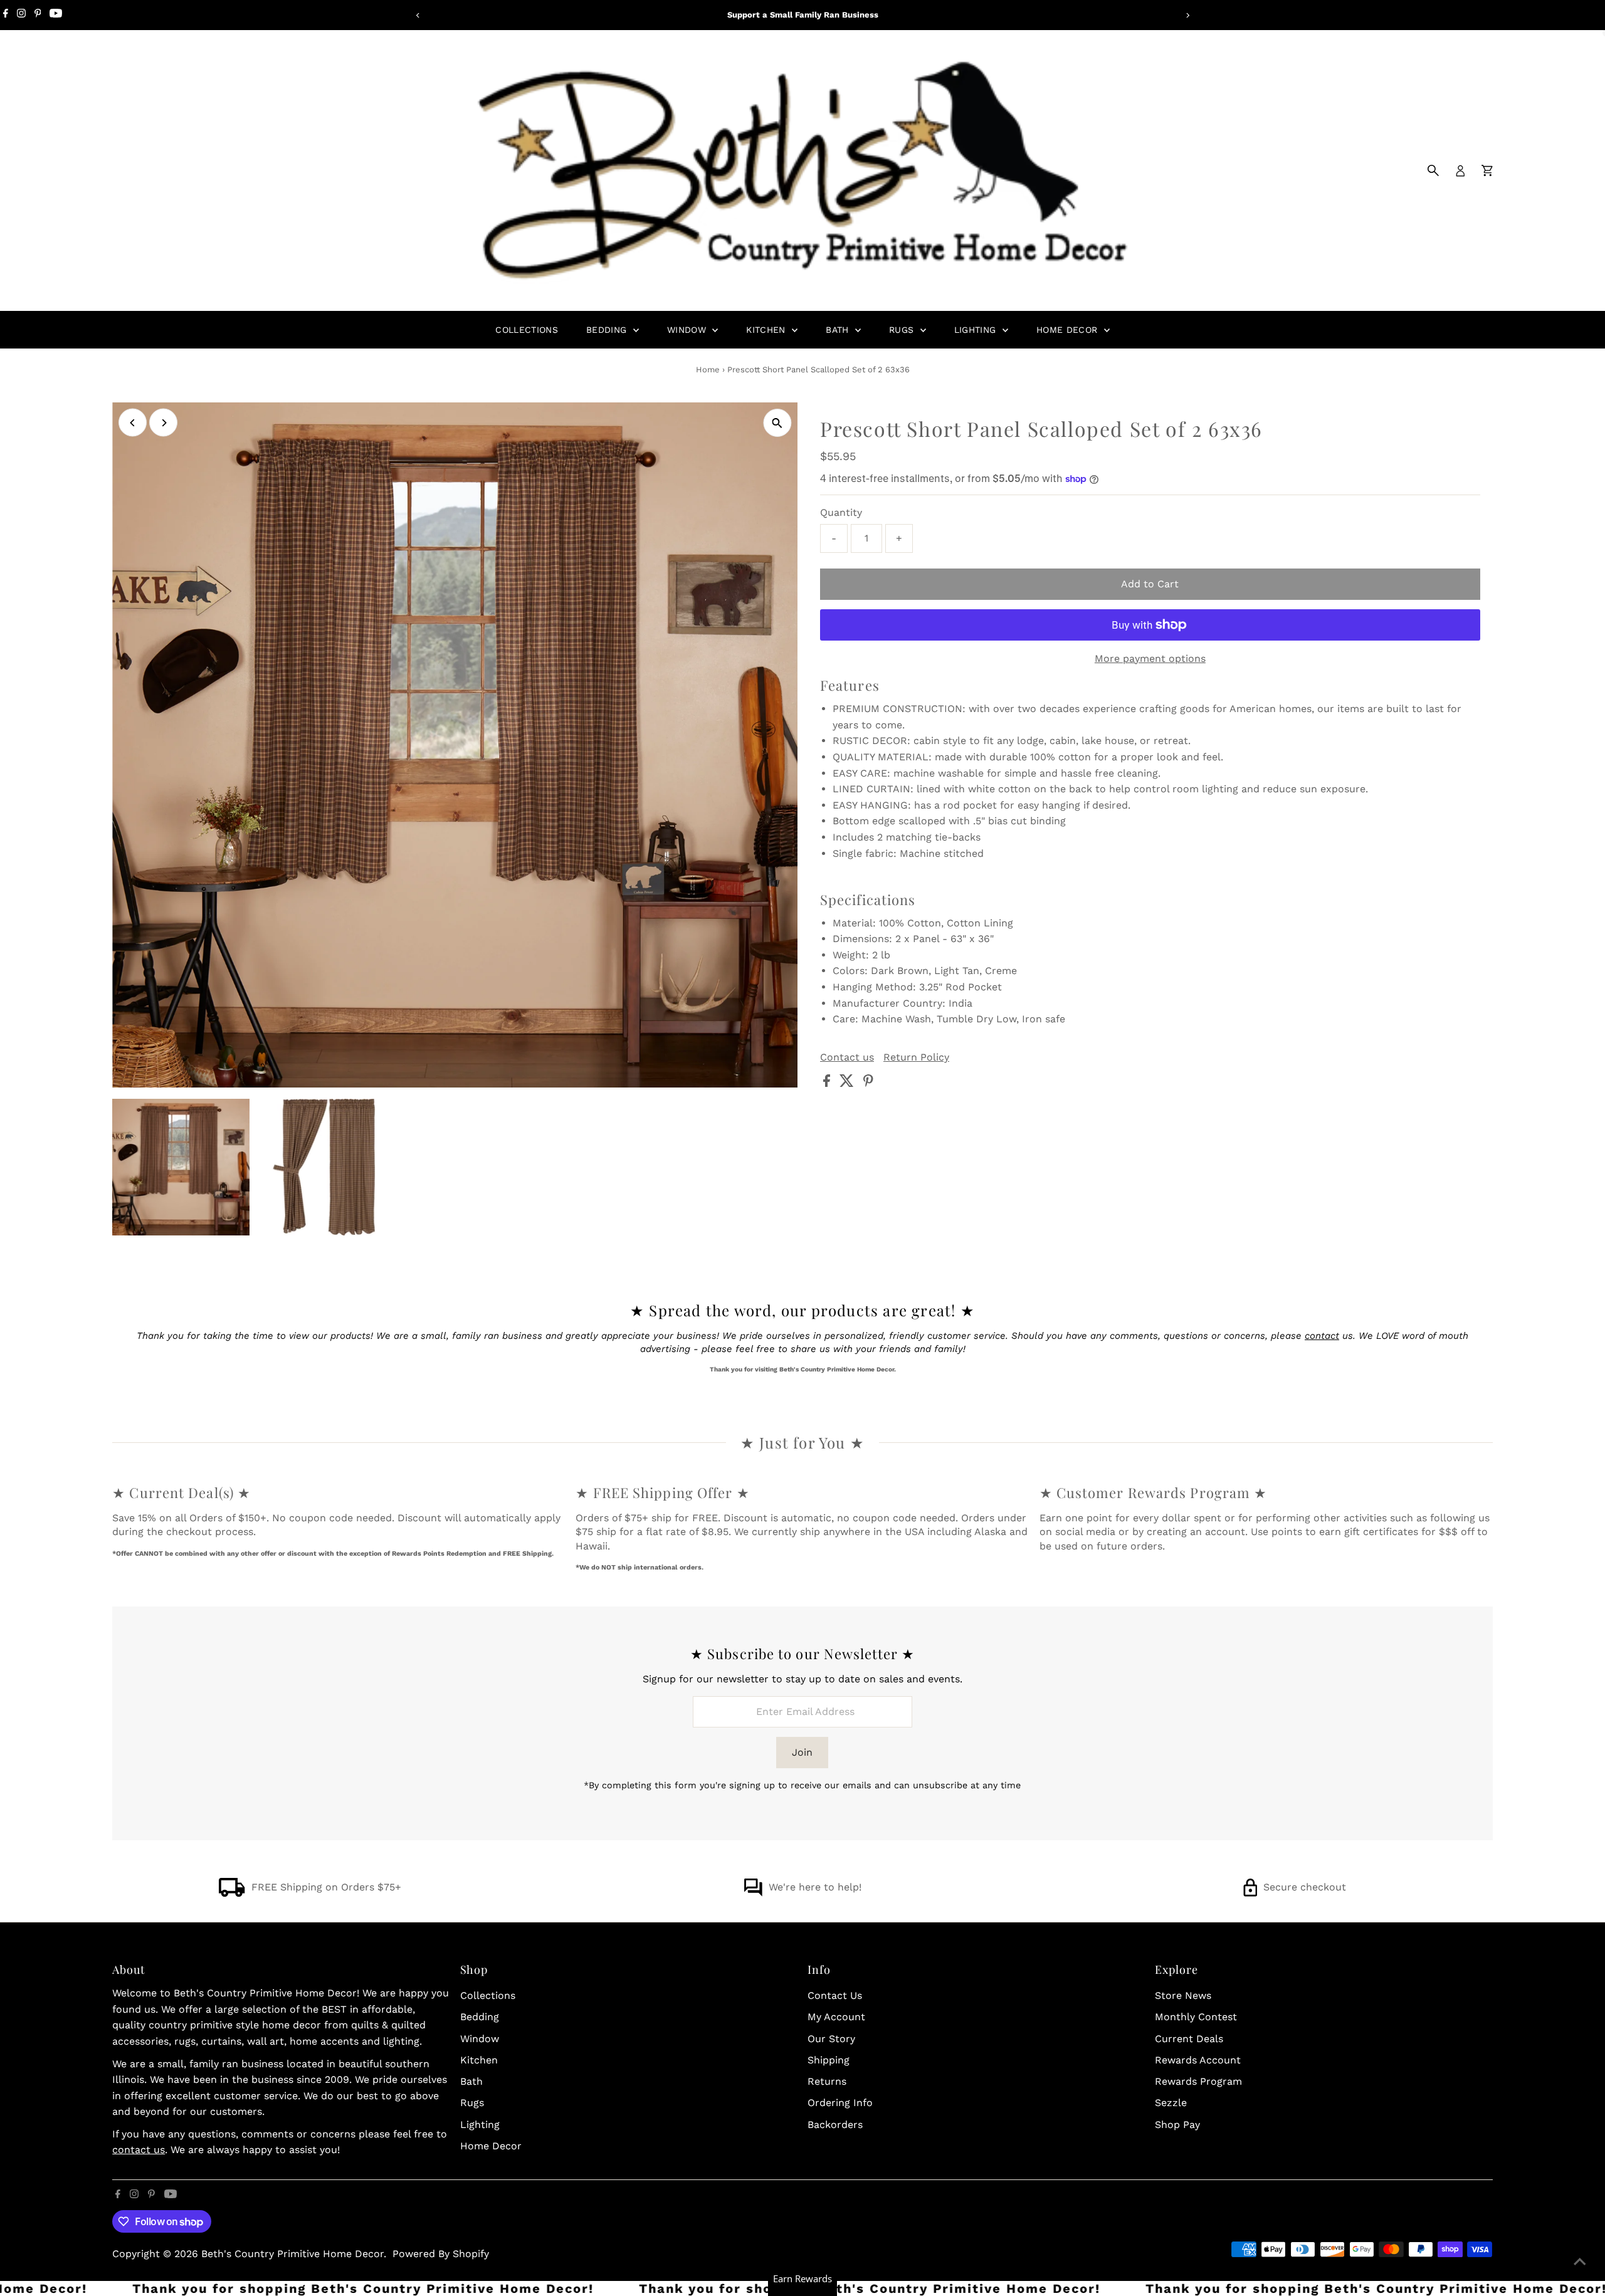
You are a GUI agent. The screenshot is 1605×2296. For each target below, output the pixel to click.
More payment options (1150, 658)
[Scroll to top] (1580, 2262)
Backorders (835, 2125)
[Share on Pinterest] (868, 1083)
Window (688, 330)
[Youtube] (56, 15)
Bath (839, 330)
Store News (1183, 1995)
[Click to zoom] (777, 423)
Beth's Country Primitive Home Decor (292, 2254)
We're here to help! (815, 1887)
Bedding (608, 330)
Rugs (903, 330)
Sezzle (1171, 2103)
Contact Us (835, 1995)
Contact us (847, 1057)
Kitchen (767, 330)
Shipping (829, 2060)
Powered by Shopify (441, 2254)
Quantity (841, 512)
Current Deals (1189, 2039)
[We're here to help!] (753, 1893)
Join (802, 1752)
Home (708, 370)
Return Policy (916, 1057)
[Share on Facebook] (828, 1083)
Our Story (831, 2039)
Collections (527, 330)
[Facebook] (6, 15)
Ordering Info (840, 2103)
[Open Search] (1433, 170)
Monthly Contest (1196, 2017)
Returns (827, 2081)
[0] (1487, 170)
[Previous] (418, 15)
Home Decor (1069, 330)
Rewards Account (1198, 2060)
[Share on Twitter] (848, 1083)
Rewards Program (1198, 2081)
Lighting (977, 330)
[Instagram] (21, 15)
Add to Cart (1150, 584)
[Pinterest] (38, 15)
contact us (139, 2150)
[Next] (1187, 15)
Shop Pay (1177, 2125)
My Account (836, 2017)
